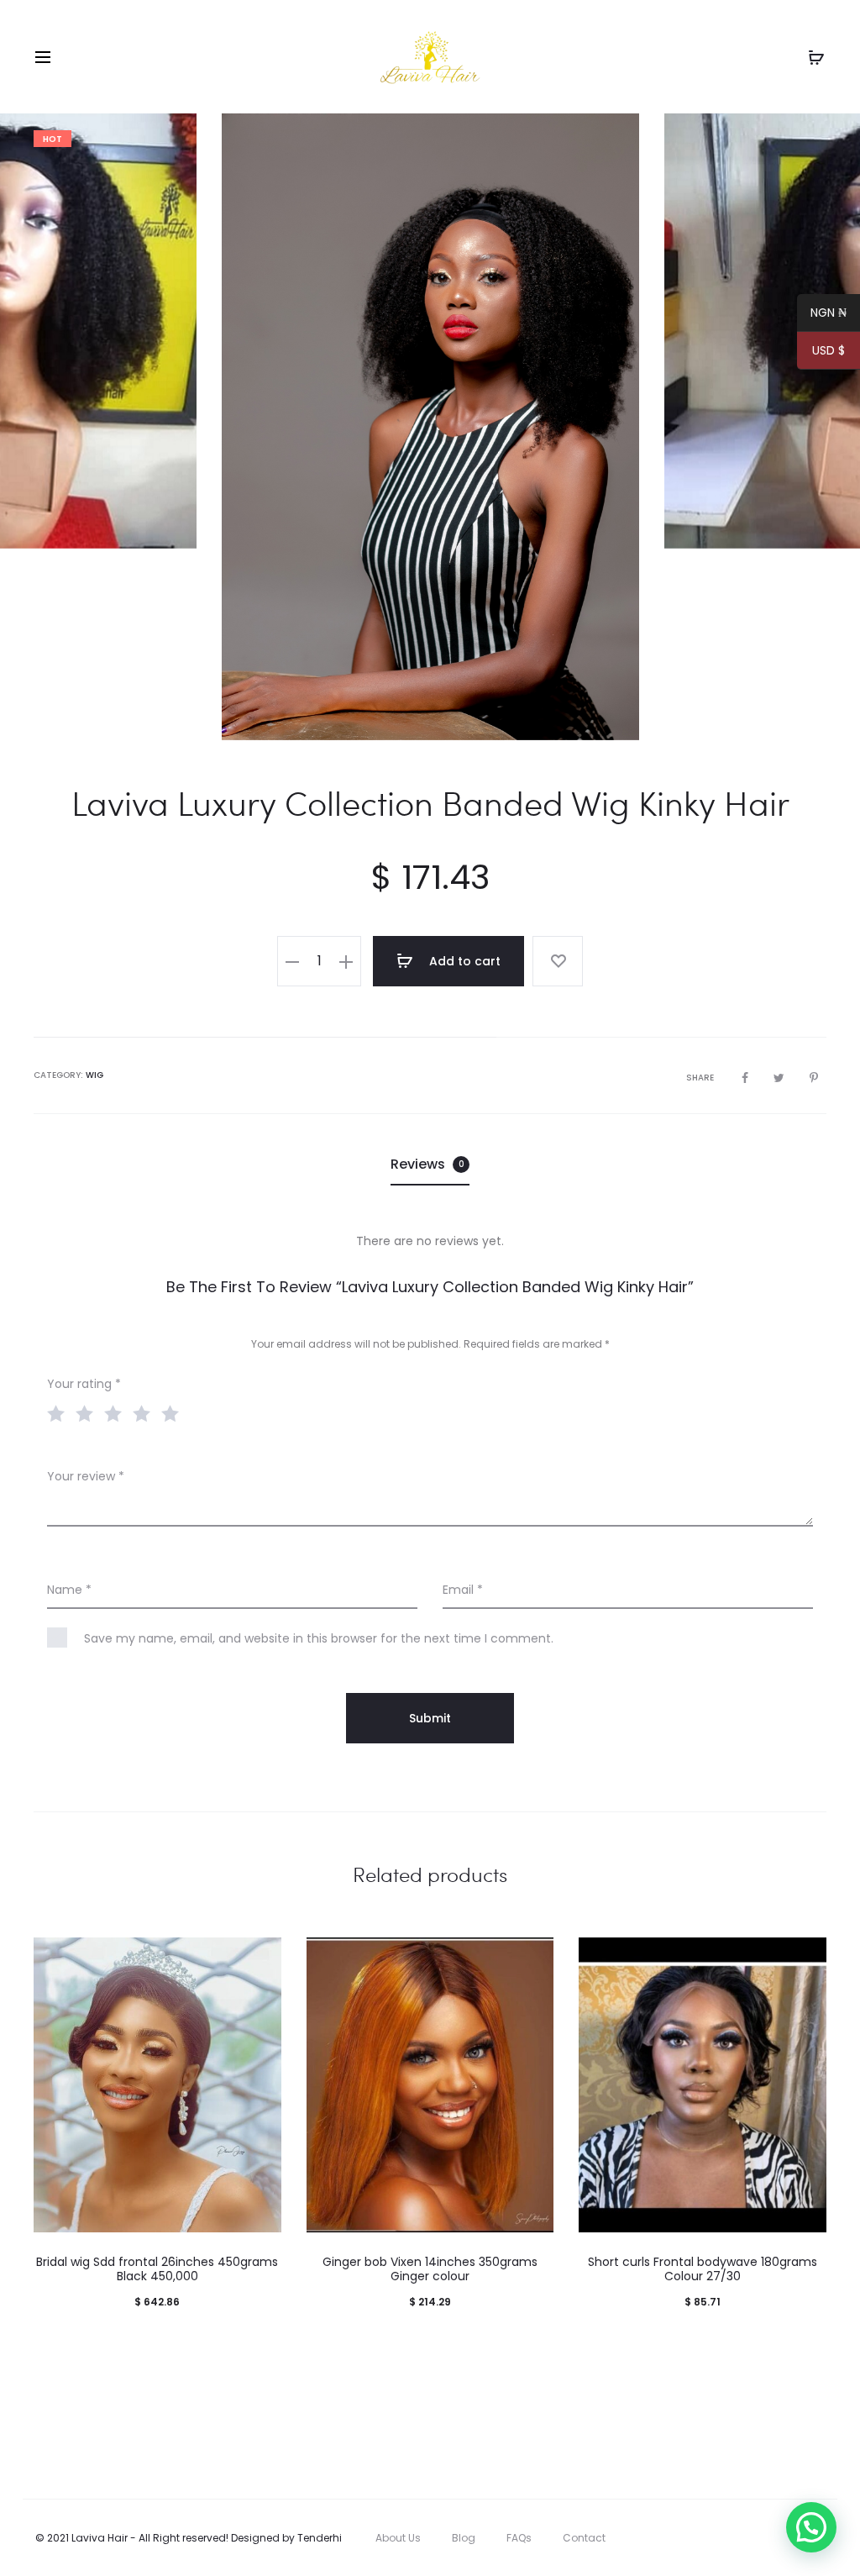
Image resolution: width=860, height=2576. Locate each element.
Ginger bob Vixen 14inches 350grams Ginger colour (430, 2269)
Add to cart (463, 961)
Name (69, 1590)
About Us (398, 2538)
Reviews (427, 1164)
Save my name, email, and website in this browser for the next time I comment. (319, 1638)
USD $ (821, 353)
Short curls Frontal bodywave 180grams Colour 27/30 (703, 2269)
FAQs (519, 2538)
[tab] (430, 1164)
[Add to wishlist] (558, 961)
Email (463, 1590)
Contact (584, 2538)
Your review (86, 1476)
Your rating (84, 1384)
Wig (94, 1075)
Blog (464, 2538)
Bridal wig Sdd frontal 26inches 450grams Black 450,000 (157, 2269)
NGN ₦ (822, 315)
